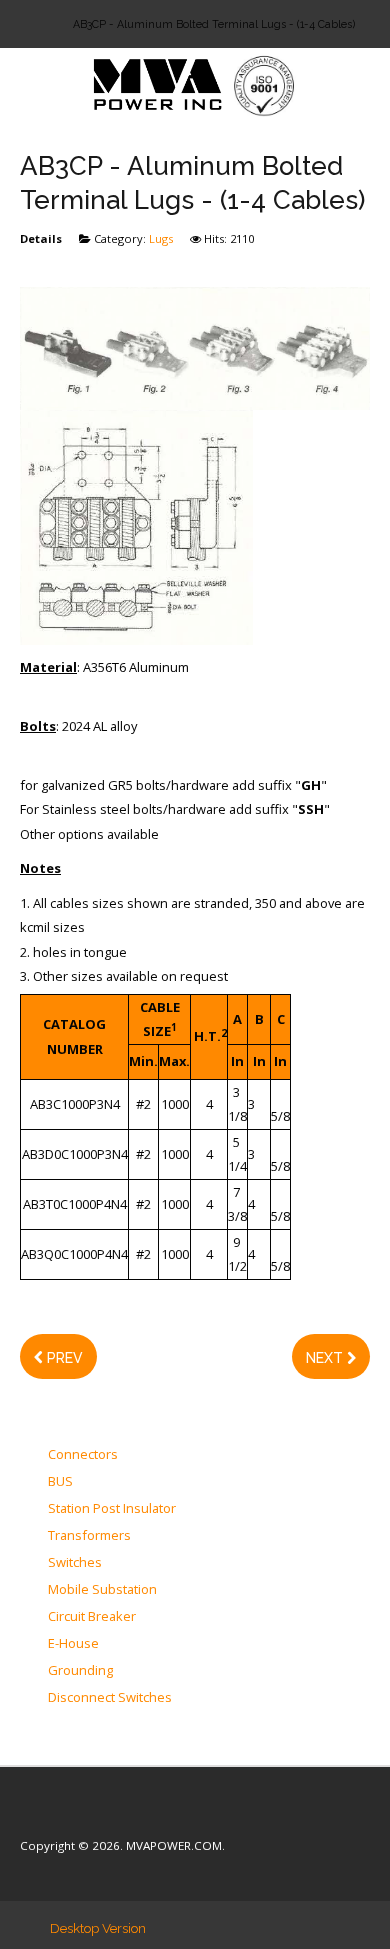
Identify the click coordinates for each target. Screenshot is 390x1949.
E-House (73, 1644)
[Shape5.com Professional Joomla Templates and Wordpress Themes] (62, 1815)
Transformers (89, 1536)
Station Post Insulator (112, 1509)
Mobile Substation (102, 1590)
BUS (60, 1482)
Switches (75, 1563)
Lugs (161, 238)
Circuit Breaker (92, 1617)
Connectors (83, 1455)
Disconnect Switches (110, 1698)
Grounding (80, 1671)
